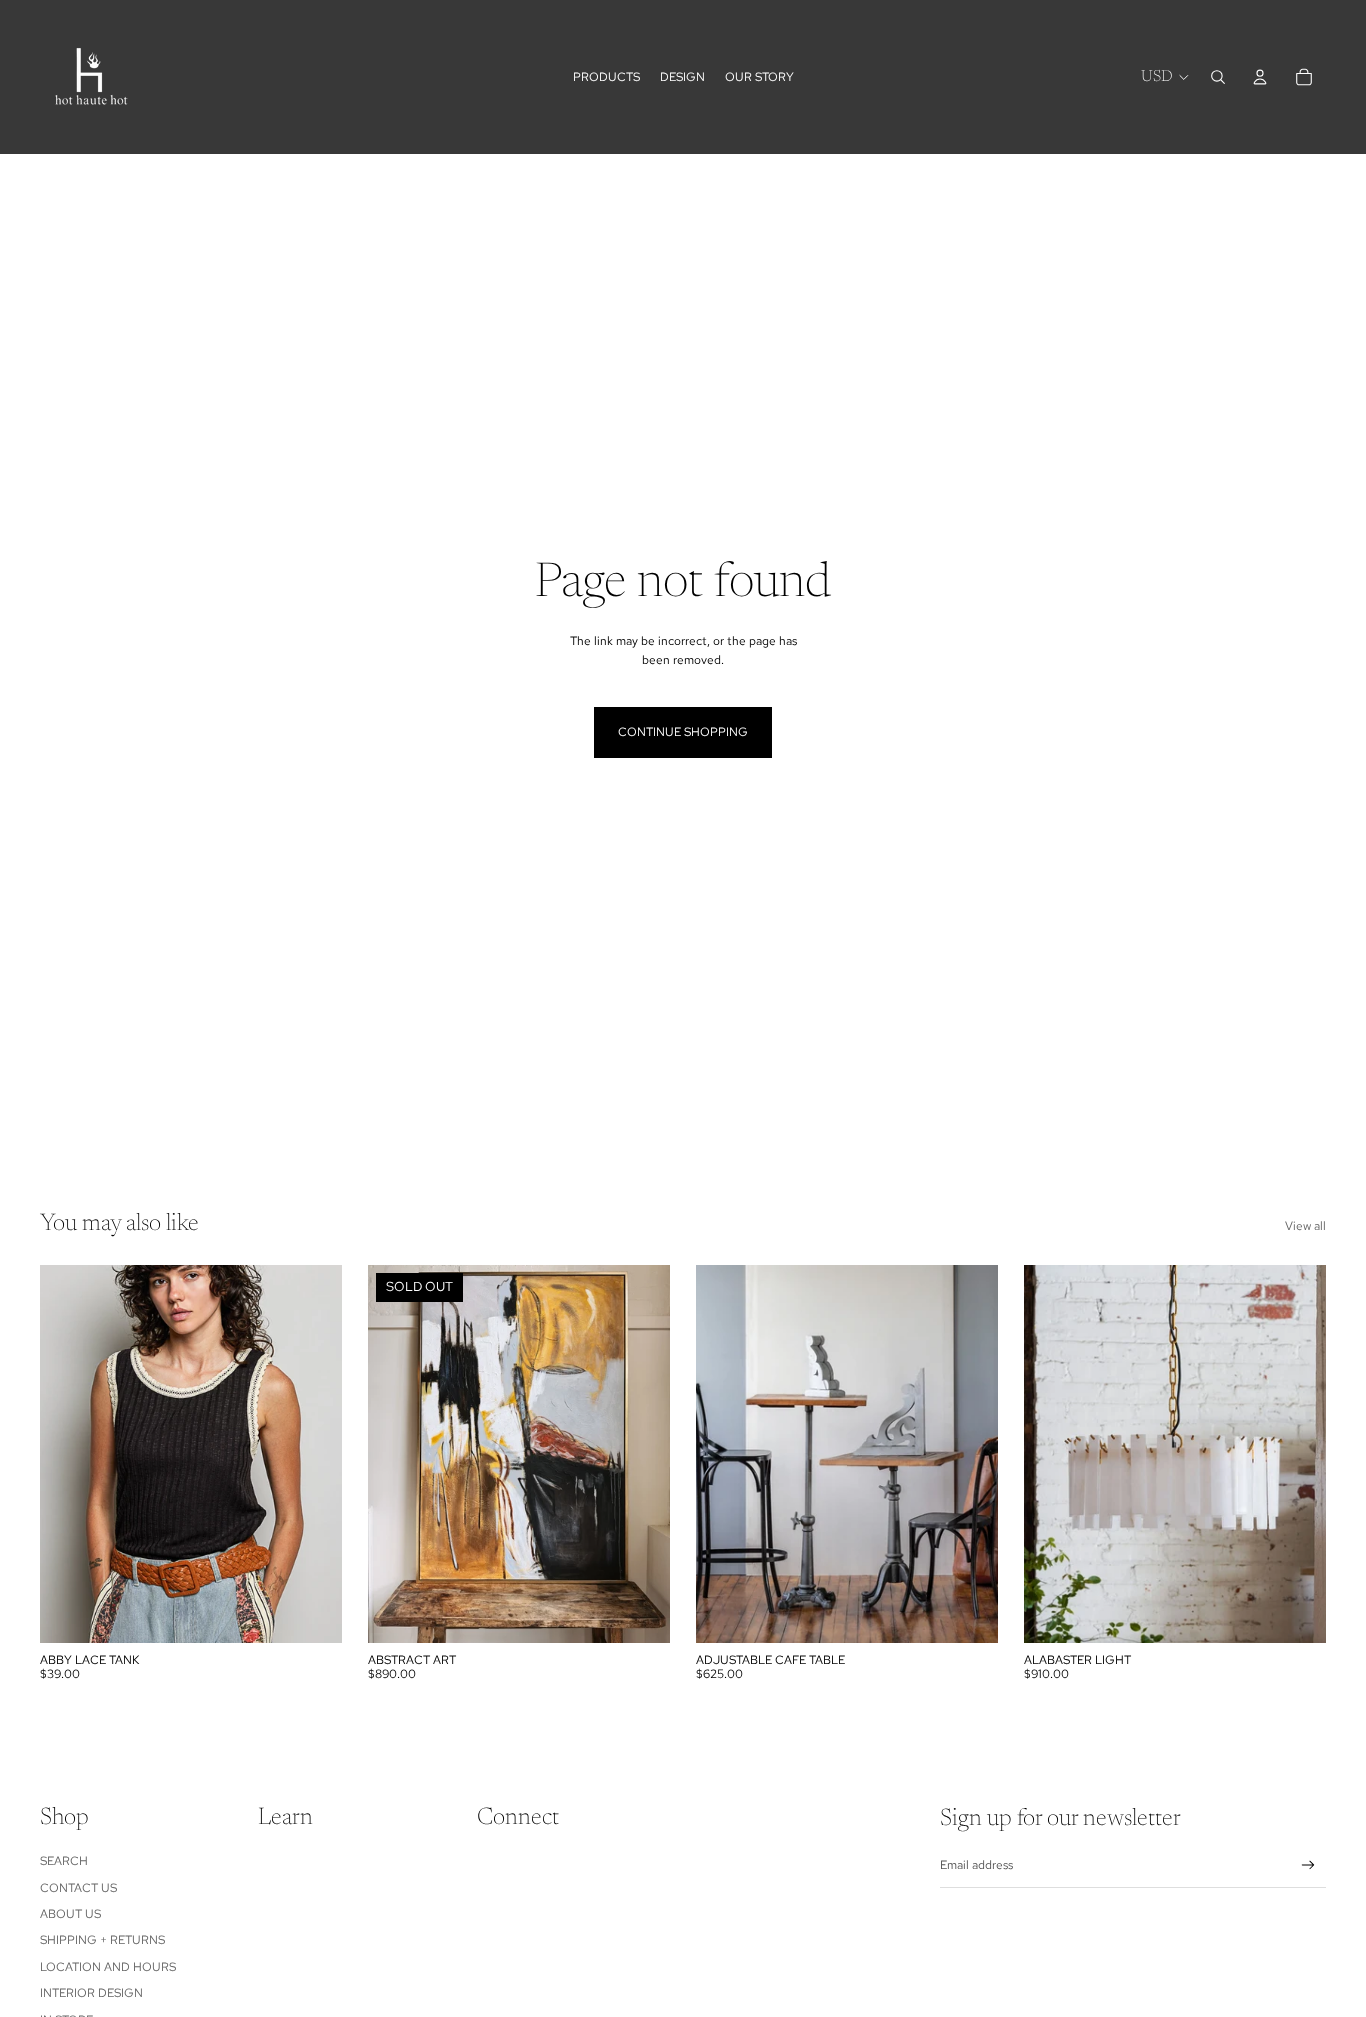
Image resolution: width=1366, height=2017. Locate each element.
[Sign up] (1308, 1865)
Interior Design (91, 1993)
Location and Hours (108, 1967)
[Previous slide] (726, 1454)
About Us (70, 1914)
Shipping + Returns (102, 1940)
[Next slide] (968, 1454)
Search (64, 1861)
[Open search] (1218, 77)
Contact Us (78, 1888)
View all (1305, 1226)
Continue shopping (683, 732)
